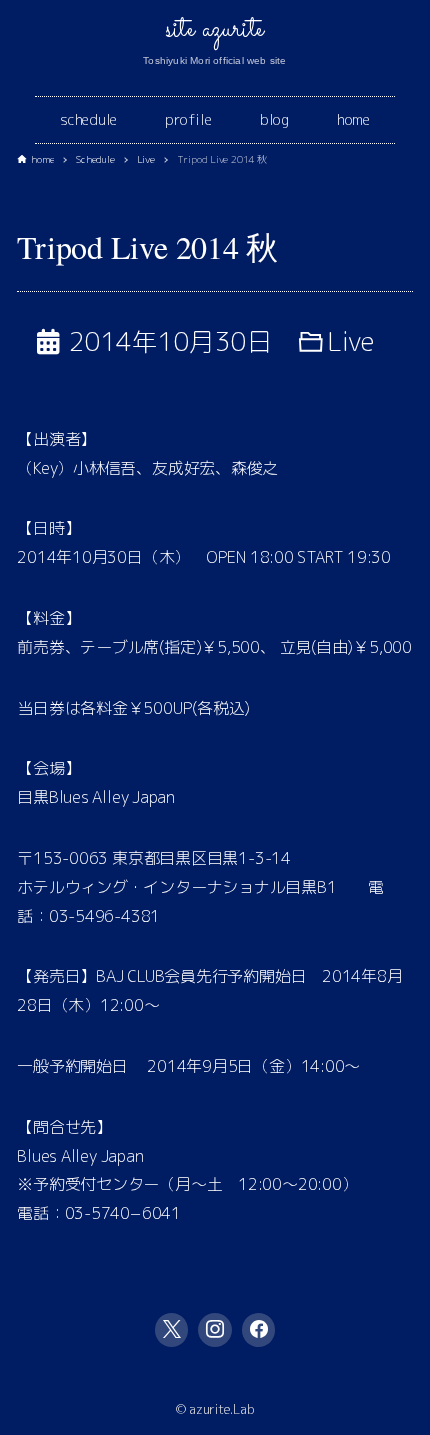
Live (351, 341)
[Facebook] (259, 1330)
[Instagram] (215, 1330)
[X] (172, 1330)
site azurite (215, 30)
